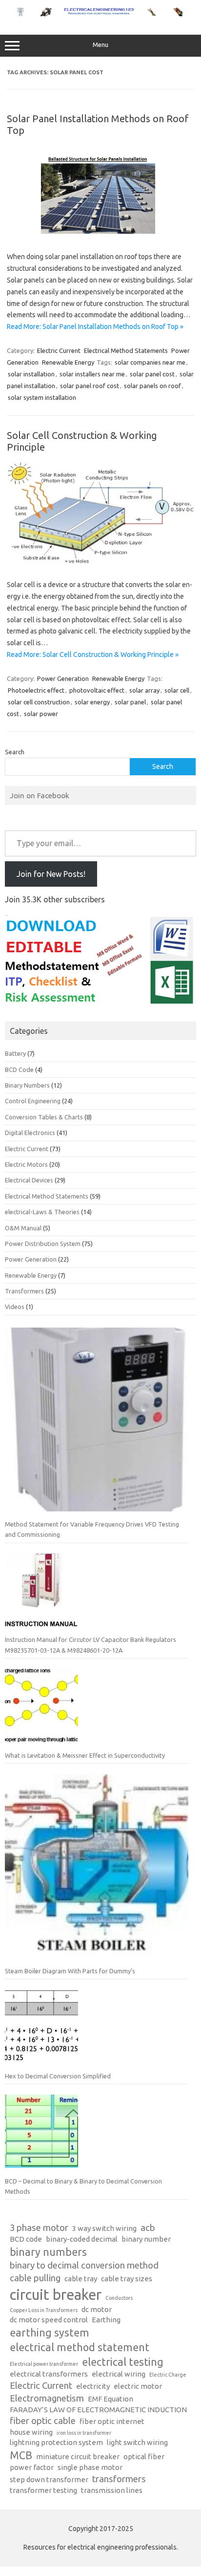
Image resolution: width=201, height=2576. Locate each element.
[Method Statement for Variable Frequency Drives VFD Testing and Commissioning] (97, 1423)
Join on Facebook (40, 795)
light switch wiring (137, 2442)
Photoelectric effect (36, 690)
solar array (144, 690)
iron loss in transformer (84, 2433)
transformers (119, 2479)
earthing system (50, 2333)
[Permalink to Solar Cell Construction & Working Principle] (100, 563)
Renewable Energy (68, 362)
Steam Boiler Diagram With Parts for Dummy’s (70, 1971)
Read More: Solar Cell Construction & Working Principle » (93, 655)
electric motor (138, 2386)
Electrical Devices (29, 1180)
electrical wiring (119, 2374)
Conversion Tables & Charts (44, 1117)
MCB (21, 2455)
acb (148, 2228)
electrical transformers (49, 2374)
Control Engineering (33, 1101)
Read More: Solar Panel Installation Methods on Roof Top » (95, 327)
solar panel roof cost (90, 386)
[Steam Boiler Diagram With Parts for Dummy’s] (97, 1870)
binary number (146, 2239)
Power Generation (63, 678)
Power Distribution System (43, 1244)
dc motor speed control (49, 2320)
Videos (15, 1307)
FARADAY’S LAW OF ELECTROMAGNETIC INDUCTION (98, 2410)
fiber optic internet (112, 2421)
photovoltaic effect (97, 690)
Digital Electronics (30, 1133)
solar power (41, 714)
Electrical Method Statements (126, 350)
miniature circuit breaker (78, 2456)
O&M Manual (23, 1228)
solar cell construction (39, 702)
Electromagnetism (47, 2398)
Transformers (24, 1291)
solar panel (130, 702)
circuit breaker (56, 2295)
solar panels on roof (152, 386)
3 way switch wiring (104, 2228)
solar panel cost (152, 374)
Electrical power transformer (44, 2364)
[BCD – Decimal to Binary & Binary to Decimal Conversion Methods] (41, 2135)
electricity (93, 2386)
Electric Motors (26, 1164)
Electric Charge (168, 2375)
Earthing (106, 2320)
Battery (15, 1053)
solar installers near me (92, 374)
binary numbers (48, 2252)
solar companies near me (150, 362)
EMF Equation (111, 2399)
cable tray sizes (127, 2279)
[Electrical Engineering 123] (100, 14)
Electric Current (59, 350)
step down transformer (49, 2479)
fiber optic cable (43, 2421)
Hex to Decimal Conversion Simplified (58, 2076)
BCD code (26, 2239)
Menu (100, 45)
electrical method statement (80, 2347)
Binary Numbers (27, 1085)
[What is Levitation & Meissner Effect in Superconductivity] (41, 1709)
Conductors (119, 2298)
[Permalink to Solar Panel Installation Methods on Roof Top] (100, 236)
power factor (32, 2467)
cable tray (81, 2279)
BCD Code (19, 1070)
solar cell (177, 690)
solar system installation (42, 397)
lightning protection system (56, 2442)
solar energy (92, 702)
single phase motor (90, 2467)
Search (15, 752)
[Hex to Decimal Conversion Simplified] (41, 2030)
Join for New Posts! (51, 874)
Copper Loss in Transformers (44, 2310)
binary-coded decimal (82, 2239)
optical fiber (144, 2456)
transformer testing (43, 2490)
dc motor (97, 2309)
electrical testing (123, 2362)
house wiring (31, 2432)
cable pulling (35, 2278)
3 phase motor (39, 2228)
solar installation (31, 374)
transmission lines (112, 2490)
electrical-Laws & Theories (42, 1212)
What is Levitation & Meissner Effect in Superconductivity (85, 1755)
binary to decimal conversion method (84, 2265)
